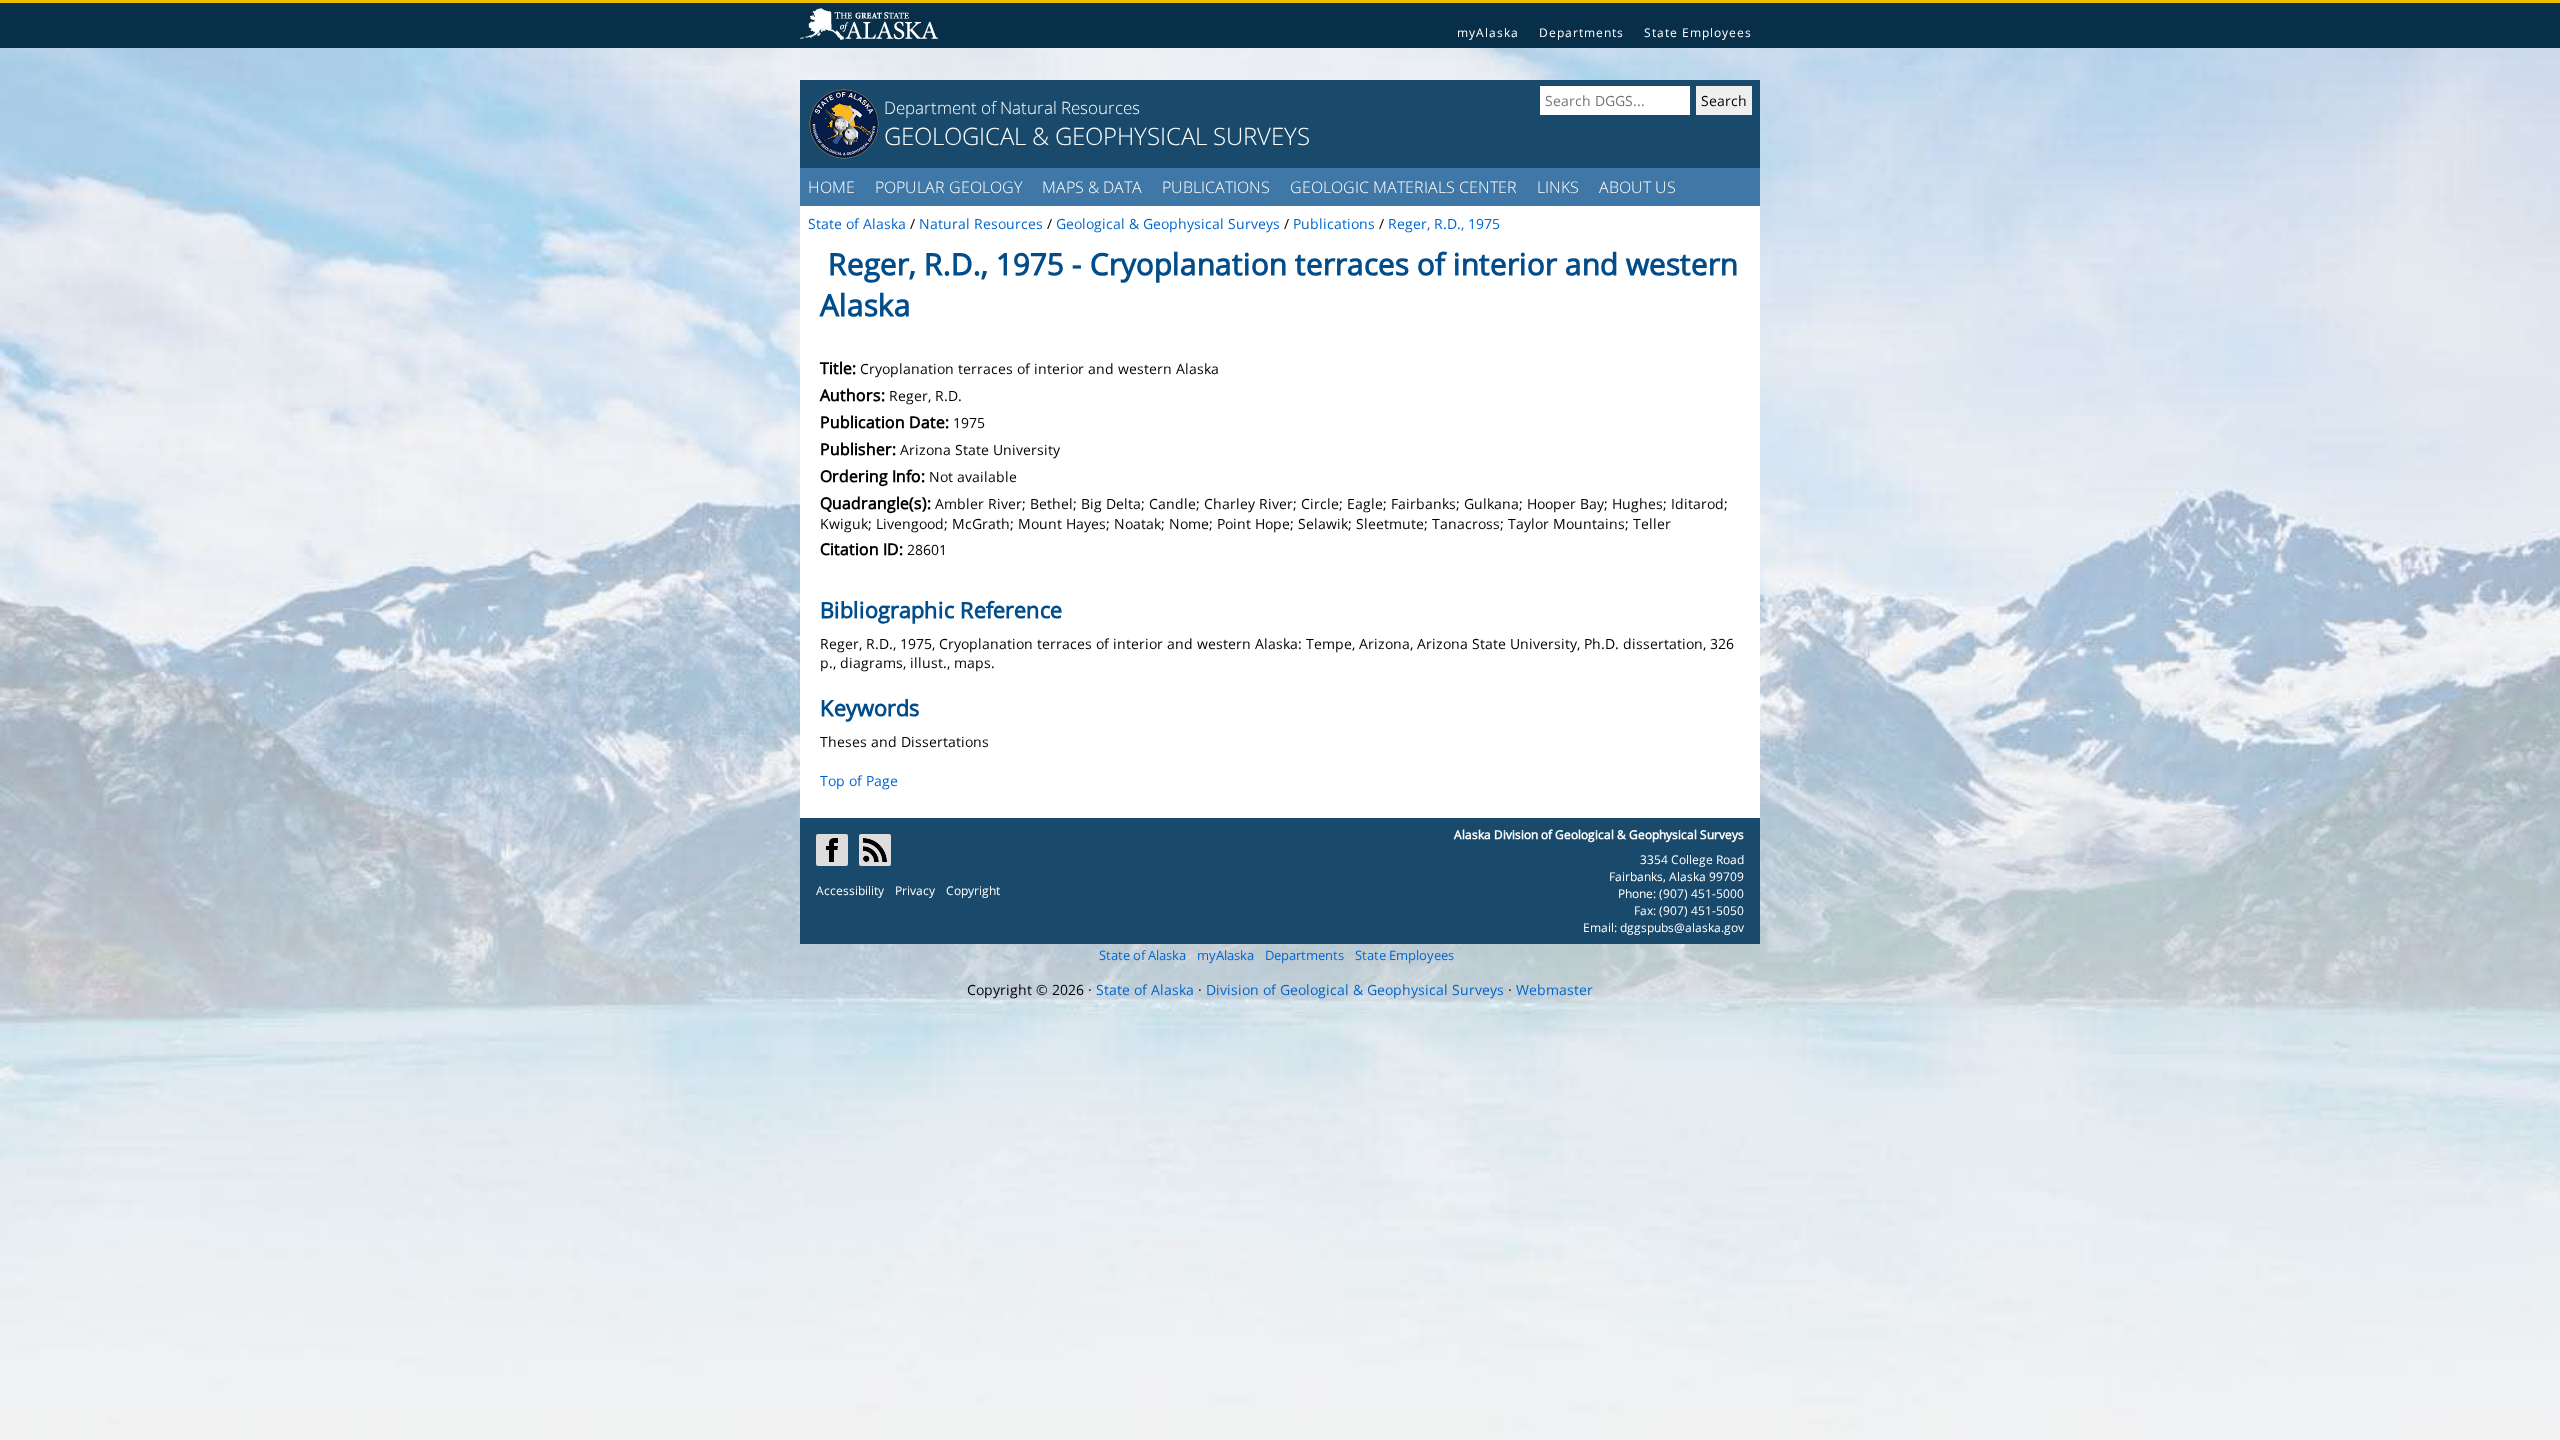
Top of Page (859, 780)
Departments (1581, 32)
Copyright (973, 890)
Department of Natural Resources (1012, 107)
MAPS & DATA (1092, 187)
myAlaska (1488, 32)
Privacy (915, 890)
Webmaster (1554, 989)
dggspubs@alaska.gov (1682, 927)
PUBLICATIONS (1216, 187)
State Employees (1698, 32)
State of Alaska (1142, 955)
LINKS (1558, 187)
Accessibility (850, 890)
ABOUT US (1637, 187)
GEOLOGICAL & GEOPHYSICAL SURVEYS (1097, 135)
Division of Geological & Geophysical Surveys (1355, 989)
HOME (831, 187)
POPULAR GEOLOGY (948, 187)
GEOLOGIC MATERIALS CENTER (1403, 187)
